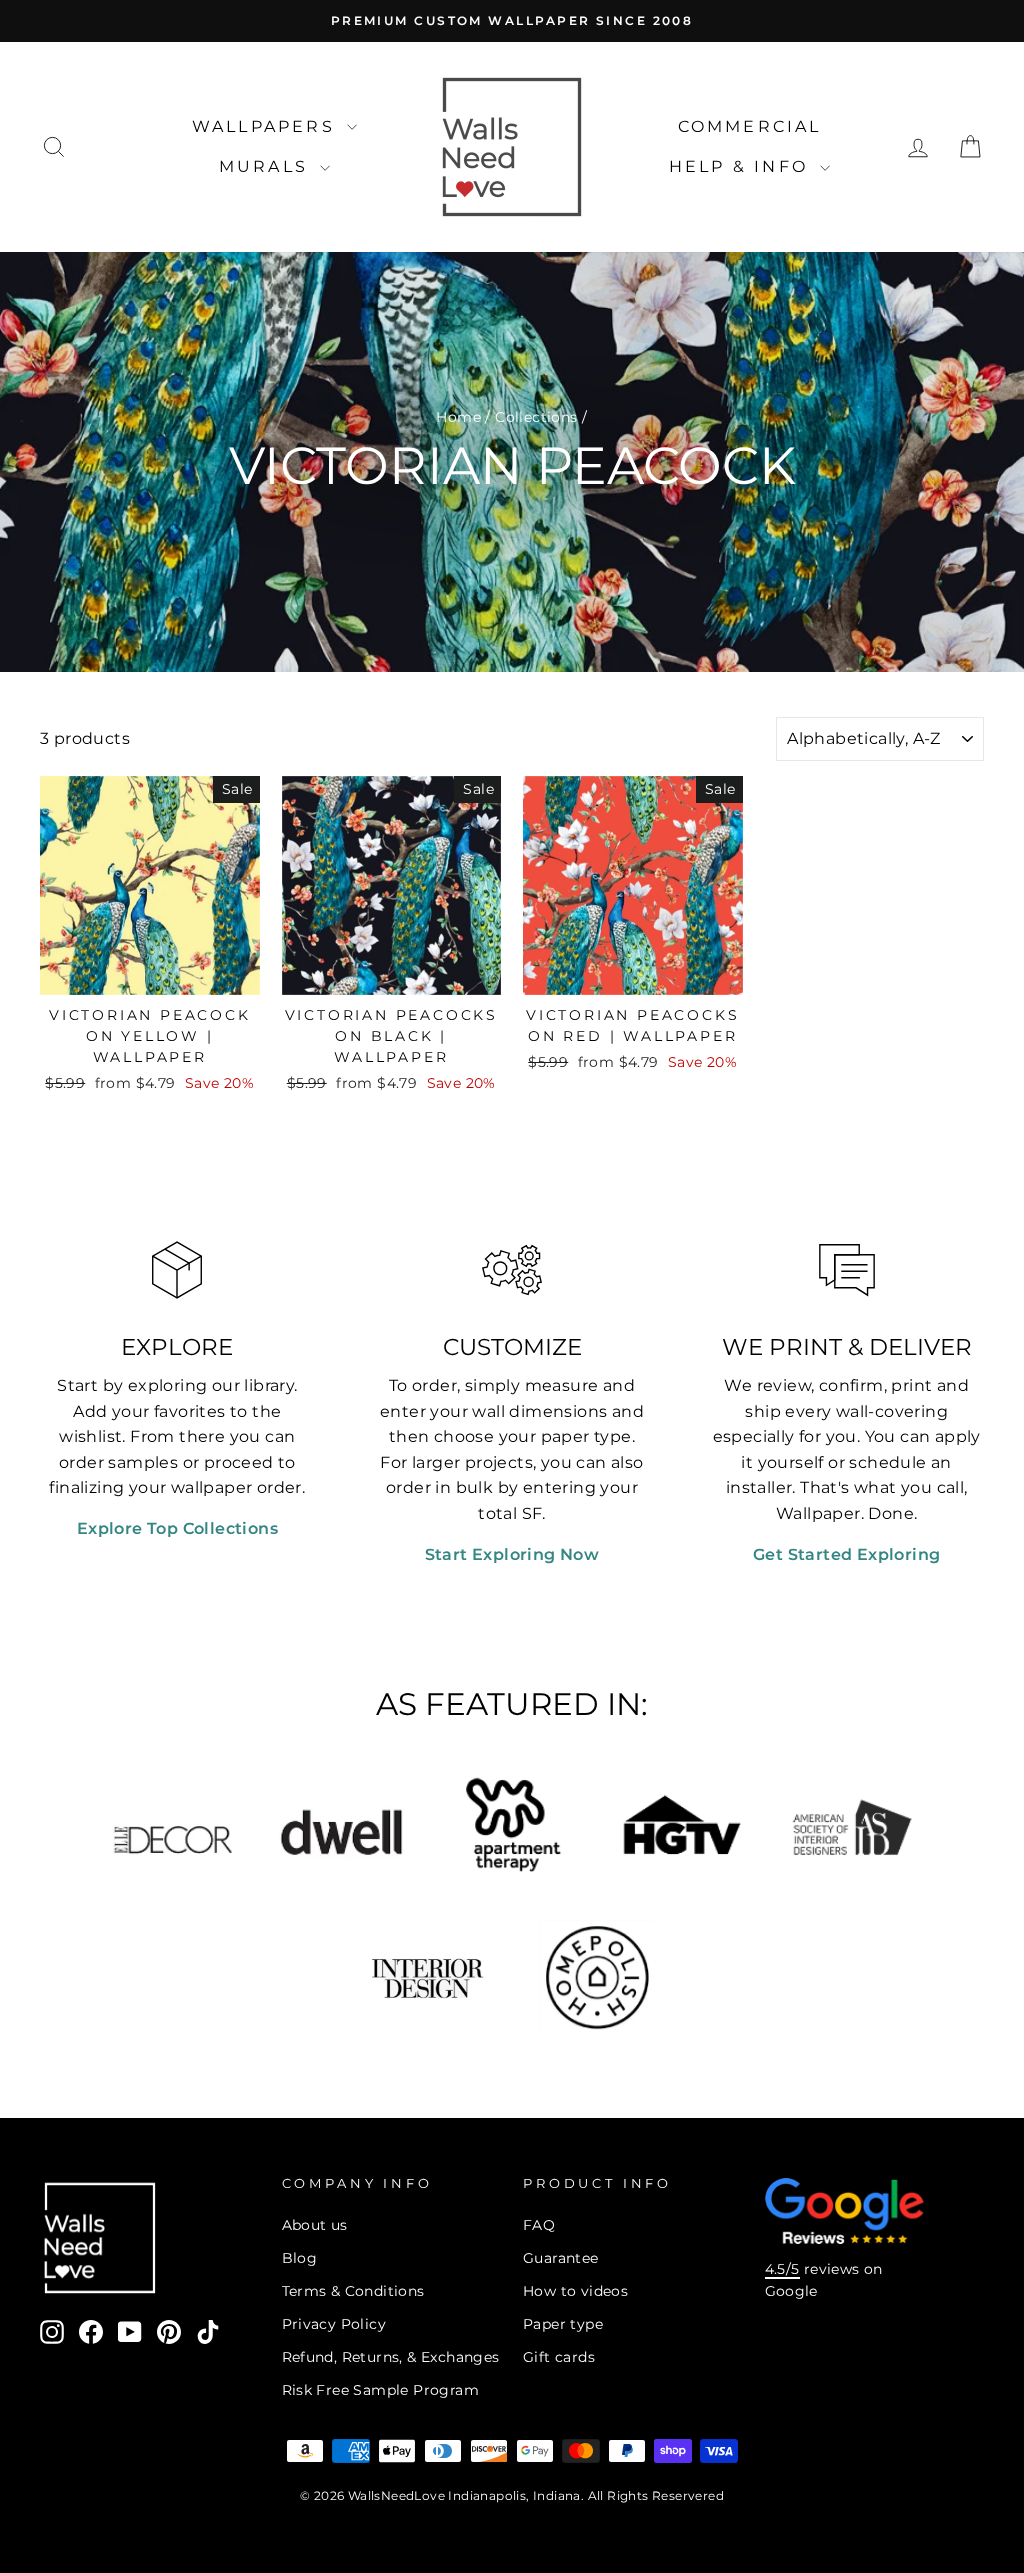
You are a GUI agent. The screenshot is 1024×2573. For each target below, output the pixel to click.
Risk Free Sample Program (381, 2390)
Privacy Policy (334, 2324)
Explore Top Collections (177, 1528)
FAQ (539, 2225)
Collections (536, 417)
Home (458, 417)
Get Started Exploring (846, 1554)
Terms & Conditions (353, 2291)
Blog (300, 2258)
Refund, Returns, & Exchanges (391, 2357)
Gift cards (559, 2357)
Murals (267, 166)
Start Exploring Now (512, 1554)
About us (315, 2225)
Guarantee (561, 2258)
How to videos (575, 2291)
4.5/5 (782, 2269)
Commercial (750, 126)
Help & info (742, 166)
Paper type (563, 2324)
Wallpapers (267, 126)
